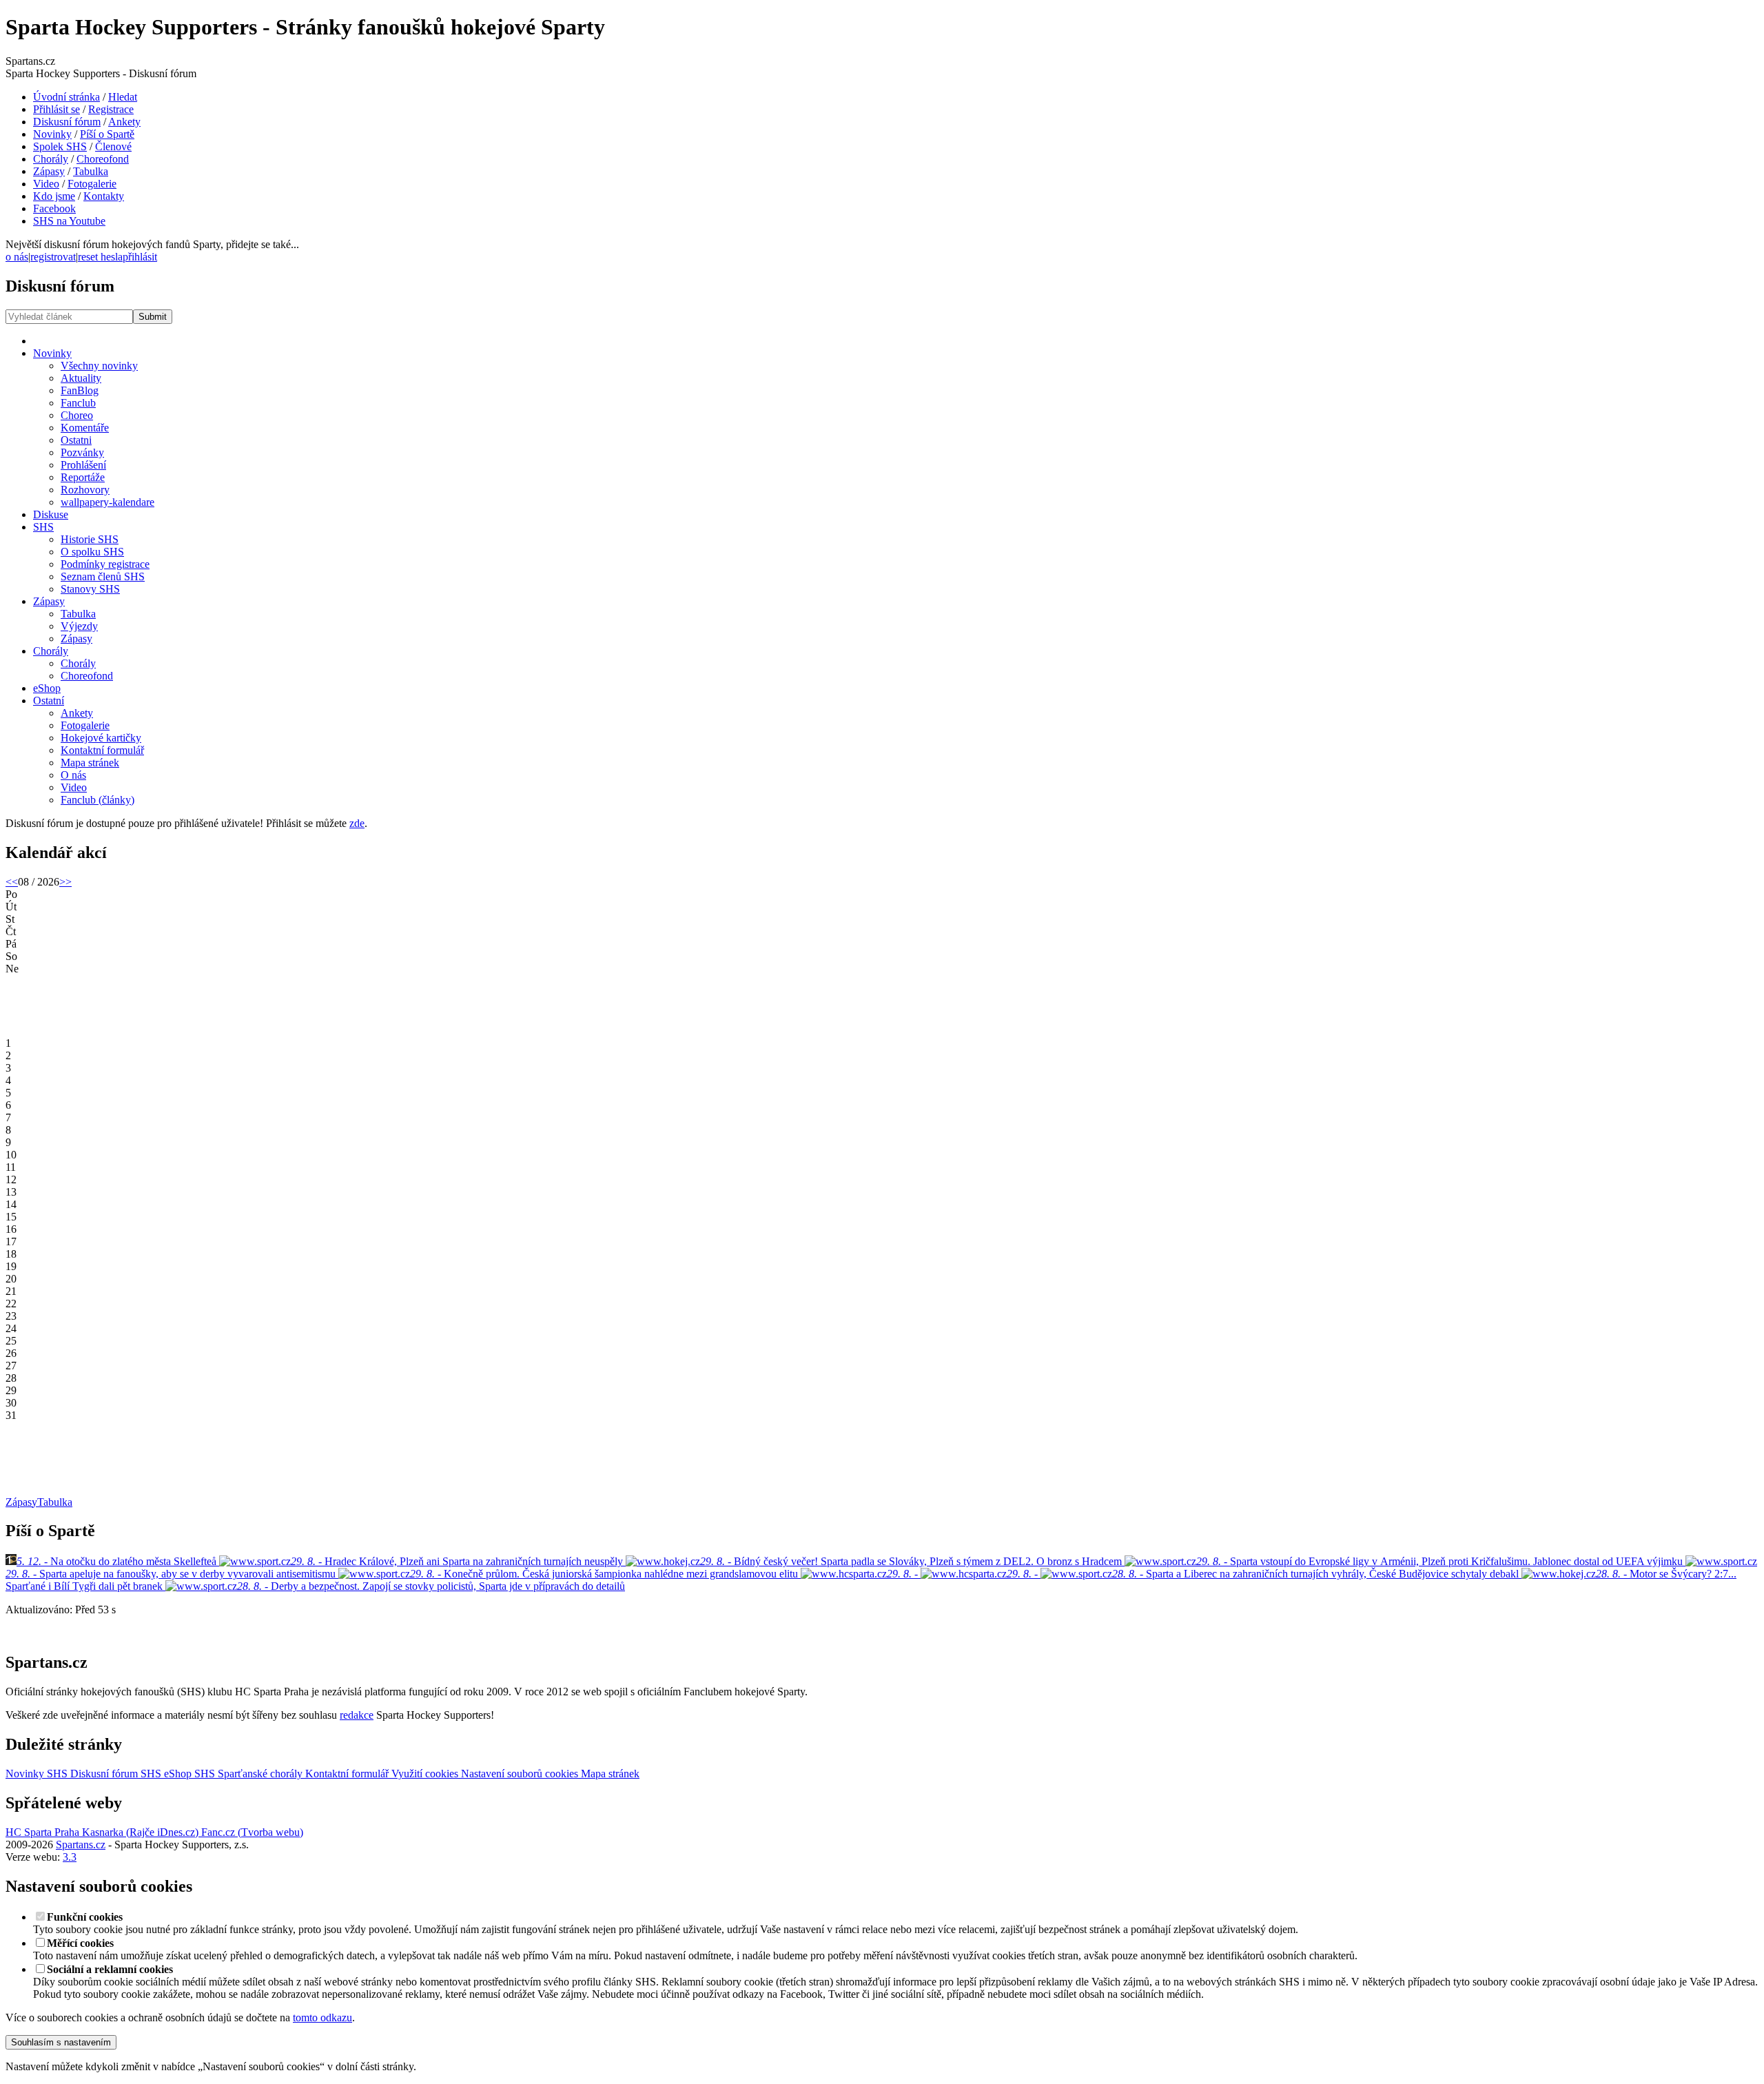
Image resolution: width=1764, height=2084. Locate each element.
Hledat (123, 97)
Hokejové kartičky (101, 738)
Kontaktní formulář (102, 750)
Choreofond (103, 159)
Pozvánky (82, 452)
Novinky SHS (37, 1774)
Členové (113, 146)
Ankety (124, 122)
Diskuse (51, 514)
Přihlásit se (57, 109)
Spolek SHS (60, 146)
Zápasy (49, 171)
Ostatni (76, 440)
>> (65, 882)
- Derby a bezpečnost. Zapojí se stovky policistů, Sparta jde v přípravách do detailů (431, 1586)
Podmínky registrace (105, 564)
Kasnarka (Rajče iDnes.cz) (139, 1832)
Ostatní (49, 701)
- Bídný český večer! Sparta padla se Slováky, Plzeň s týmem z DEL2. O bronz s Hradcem (912, 1561)
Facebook (54, 208)
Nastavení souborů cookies (518, 1774)
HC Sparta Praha (42, 1832)
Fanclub (78, 403)
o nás (17, 257)
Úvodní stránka (66, 97)
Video (46, 184)
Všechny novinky (99, 366)
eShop (47, 688)
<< (12, 882)
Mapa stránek (90, 763)
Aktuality (81, 378)
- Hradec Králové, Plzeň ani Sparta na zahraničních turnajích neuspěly (458, 1561)
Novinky (52, 134)
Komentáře (85, 428)
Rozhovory (85, 490)
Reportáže (83, 477)
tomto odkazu (322, 2017)
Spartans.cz (81, 1845)
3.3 (70, 1857)
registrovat (53, 257)
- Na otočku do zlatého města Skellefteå (116, 1561)
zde (357, 823)
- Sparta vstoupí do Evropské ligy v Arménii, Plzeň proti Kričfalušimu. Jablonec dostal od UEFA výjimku (1441, 1561)
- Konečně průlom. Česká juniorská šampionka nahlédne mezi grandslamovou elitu (605, 1574)
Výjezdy (79, 626)
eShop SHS (189, 1774)
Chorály (51, 159)
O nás (73, 775)
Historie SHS (90, 539)
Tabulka (91, 171)
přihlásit (140, 257)
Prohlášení (83, 465)
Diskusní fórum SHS (114, 1774)
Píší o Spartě (107, 134)
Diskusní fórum (67, 122)
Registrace (111, 109)
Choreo (77, 415)
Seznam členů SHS (103, 576)
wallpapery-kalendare (107, 502)
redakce (357, 1715)
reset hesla (100, 257)
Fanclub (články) (98, 800)
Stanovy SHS (90, 589)
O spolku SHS (92, 552)
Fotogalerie (92, 184)
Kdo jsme (54, 196)
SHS (43, 527)
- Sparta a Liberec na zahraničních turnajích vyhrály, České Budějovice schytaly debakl (1317, 1574)
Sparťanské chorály (260, 1774)
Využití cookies (423, 1774)
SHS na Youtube (69, 221)
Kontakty (104, 196)
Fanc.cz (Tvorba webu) (251, 1832)
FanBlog (80, 390)
